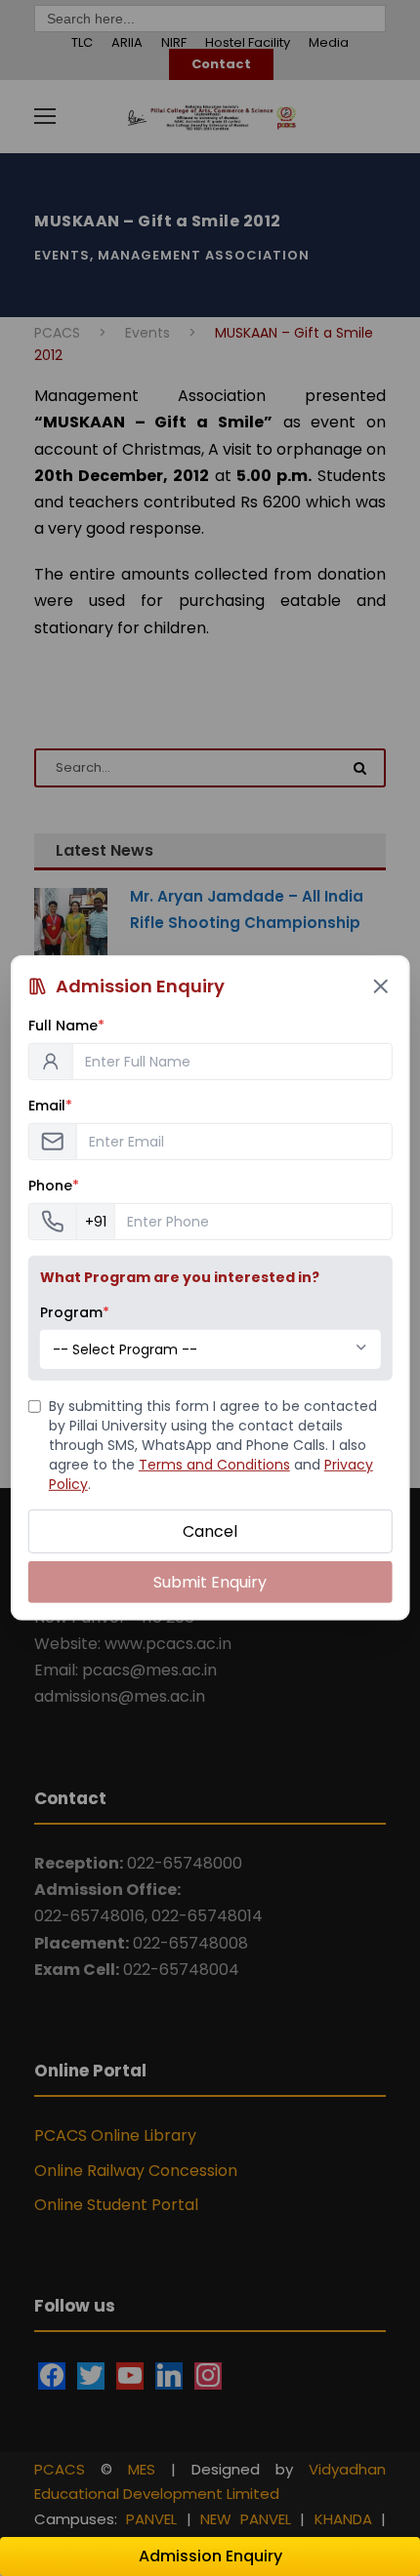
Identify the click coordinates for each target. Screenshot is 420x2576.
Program (75, 1312)
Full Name (66, 1026)
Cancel (210, 1531)
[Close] (380, 986)
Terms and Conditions (214, 1465)
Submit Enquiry (210, 1582)
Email (50, 1106)
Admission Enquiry (210, 2556)
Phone (54, 1186)
